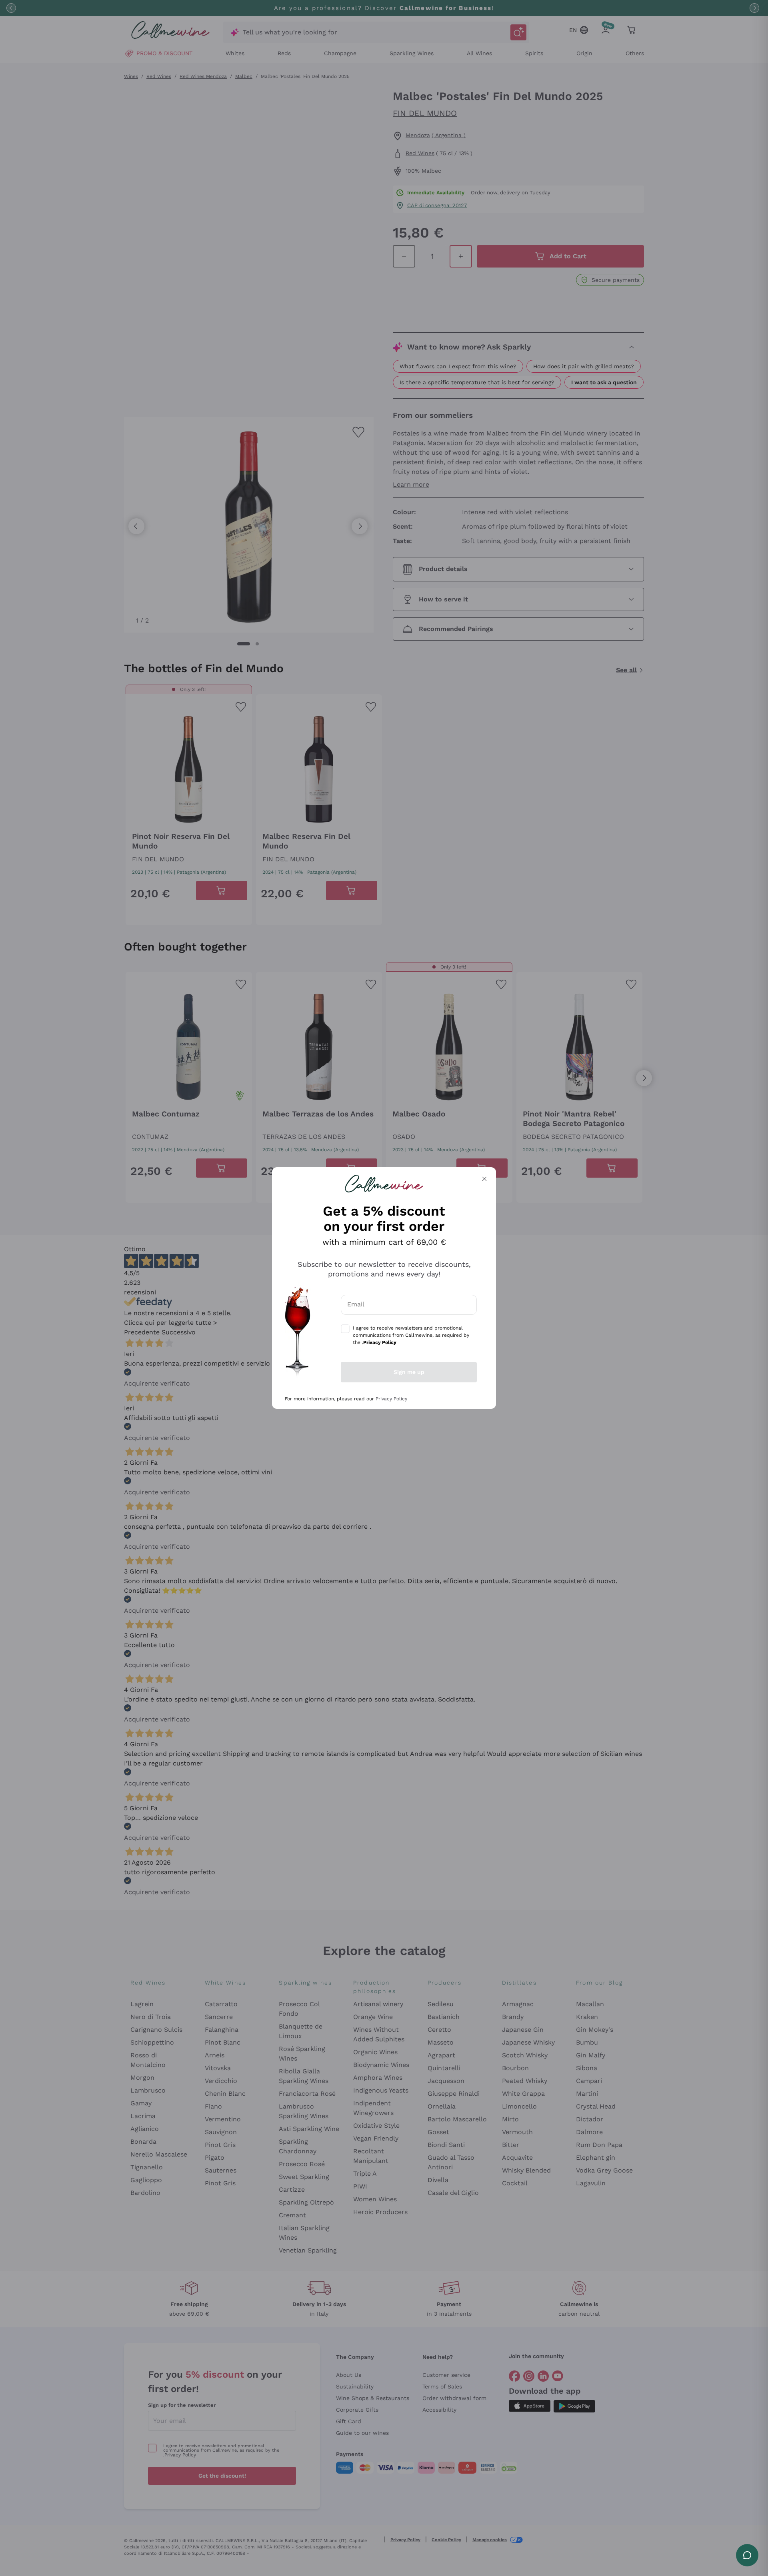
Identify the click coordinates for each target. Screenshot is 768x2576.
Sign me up (409, 1372)
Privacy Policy (391, 1399)
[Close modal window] (484, 1179)
